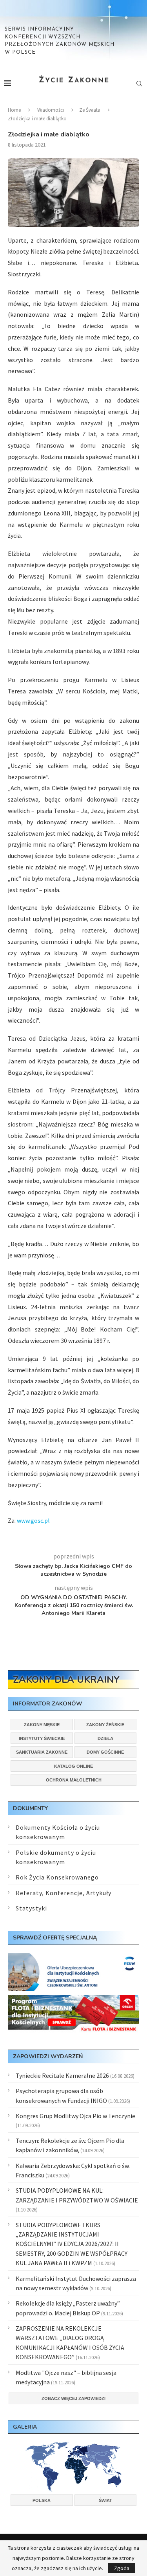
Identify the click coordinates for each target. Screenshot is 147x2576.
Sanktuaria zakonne (42, 1752)
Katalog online (73, 1766)
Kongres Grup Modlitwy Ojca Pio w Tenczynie (75, 2116)
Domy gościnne (105, 1752)
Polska (42, 2500)
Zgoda (122, 2568)
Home (14, 110)
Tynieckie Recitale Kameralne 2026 (62, 2075)
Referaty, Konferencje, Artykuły (64, 1893)
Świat (105, 2500)
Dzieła (105, 1738)
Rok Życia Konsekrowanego (57, 1877)
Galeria (25, 2427)
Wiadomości (51, 110)
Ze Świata (90, 110)
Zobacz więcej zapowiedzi (73, 2398)
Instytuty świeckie (42, 1738)
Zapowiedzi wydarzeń (48, 2056)
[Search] (139, 83)
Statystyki (31, 1908)
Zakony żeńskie (105, 1725)
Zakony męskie (42, 1725)
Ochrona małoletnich (74, 1780)
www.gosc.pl (33, 1520)
